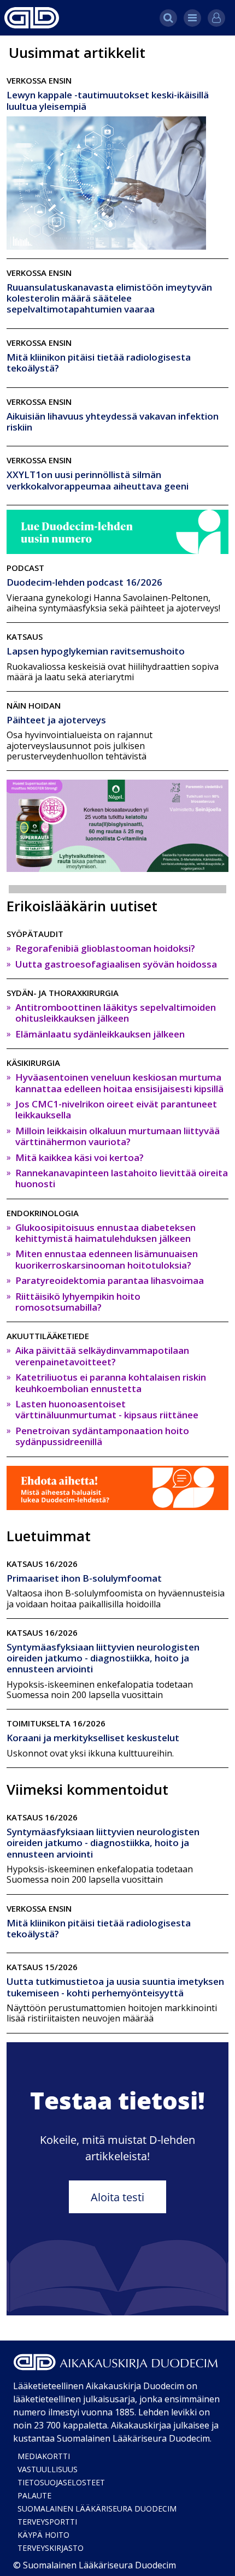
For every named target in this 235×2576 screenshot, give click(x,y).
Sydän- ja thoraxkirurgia (63, 993)
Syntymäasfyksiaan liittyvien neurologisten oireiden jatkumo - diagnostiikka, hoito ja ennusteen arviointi (103, 1658)
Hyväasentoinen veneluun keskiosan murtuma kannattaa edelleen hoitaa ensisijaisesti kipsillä (119, 1083)
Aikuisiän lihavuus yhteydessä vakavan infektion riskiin (113, 422)
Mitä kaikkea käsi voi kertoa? (80, 1157)
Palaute (34, 2495)
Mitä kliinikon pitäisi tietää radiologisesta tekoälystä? (99, 362)
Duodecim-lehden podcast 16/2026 (84, 582)
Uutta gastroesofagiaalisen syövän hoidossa (116, 964)
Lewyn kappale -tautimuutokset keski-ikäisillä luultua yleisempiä (108, 100)
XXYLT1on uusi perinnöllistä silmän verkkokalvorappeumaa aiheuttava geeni (98, 480)
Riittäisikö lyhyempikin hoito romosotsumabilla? (78, 1302)
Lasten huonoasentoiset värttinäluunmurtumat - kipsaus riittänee (107, 1409)
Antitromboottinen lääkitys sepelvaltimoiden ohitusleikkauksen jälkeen (116, 1013)
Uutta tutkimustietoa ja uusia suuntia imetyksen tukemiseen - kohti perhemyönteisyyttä (115, 1987)
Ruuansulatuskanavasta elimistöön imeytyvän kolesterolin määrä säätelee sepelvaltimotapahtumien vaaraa (109, 298)
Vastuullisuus (48, 2469)
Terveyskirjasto (51, 2548)
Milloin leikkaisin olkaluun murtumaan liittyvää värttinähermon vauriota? (117, 1136)
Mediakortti (44, 2456)
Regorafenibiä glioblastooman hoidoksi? (105, 948)
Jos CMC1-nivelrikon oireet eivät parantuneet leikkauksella (116, 1109)
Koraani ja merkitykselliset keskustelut (93, 1738)
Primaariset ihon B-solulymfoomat (84, 1578)
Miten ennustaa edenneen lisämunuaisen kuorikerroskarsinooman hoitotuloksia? (107, 1259)
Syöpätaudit (35, 934)
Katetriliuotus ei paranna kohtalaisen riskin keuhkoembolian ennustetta (111, 1383)
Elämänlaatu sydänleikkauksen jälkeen (100, 1034)
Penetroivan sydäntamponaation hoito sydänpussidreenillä (102, 1436)
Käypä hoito (43, 2535)
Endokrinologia (43, 1213)
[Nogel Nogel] (117, 825)
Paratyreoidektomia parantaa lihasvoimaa (110, 1280)
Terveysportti (47, 2522)
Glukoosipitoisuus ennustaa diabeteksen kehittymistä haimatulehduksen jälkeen (105, 1233)
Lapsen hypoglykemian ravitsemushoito (96, 651)
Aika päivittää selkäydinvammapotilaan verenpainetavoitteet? (102, 1356)
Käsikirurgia (33, 1063)
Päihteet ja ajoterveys (56, 720)
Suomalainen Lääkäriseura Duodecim (97, 2509)
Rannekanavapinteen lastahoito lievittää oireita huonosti (122, 1178)
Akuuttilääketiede (48, 1336)
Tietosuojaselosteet (61, 2482)
